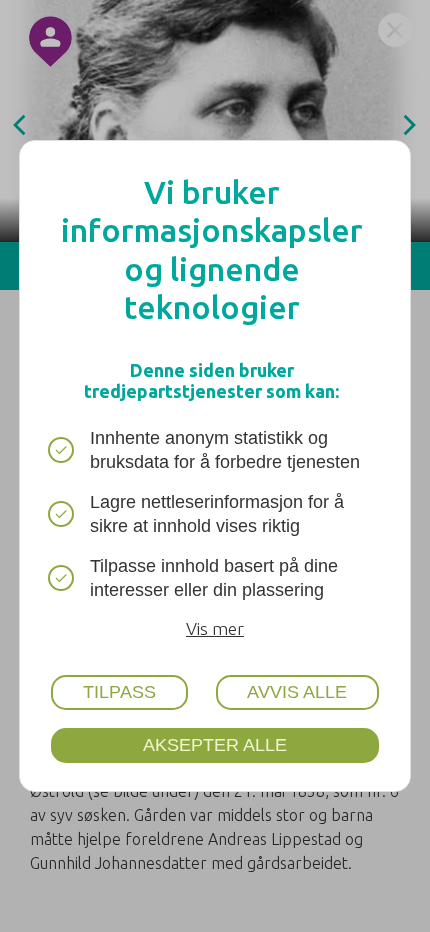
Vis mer (215, 628)
